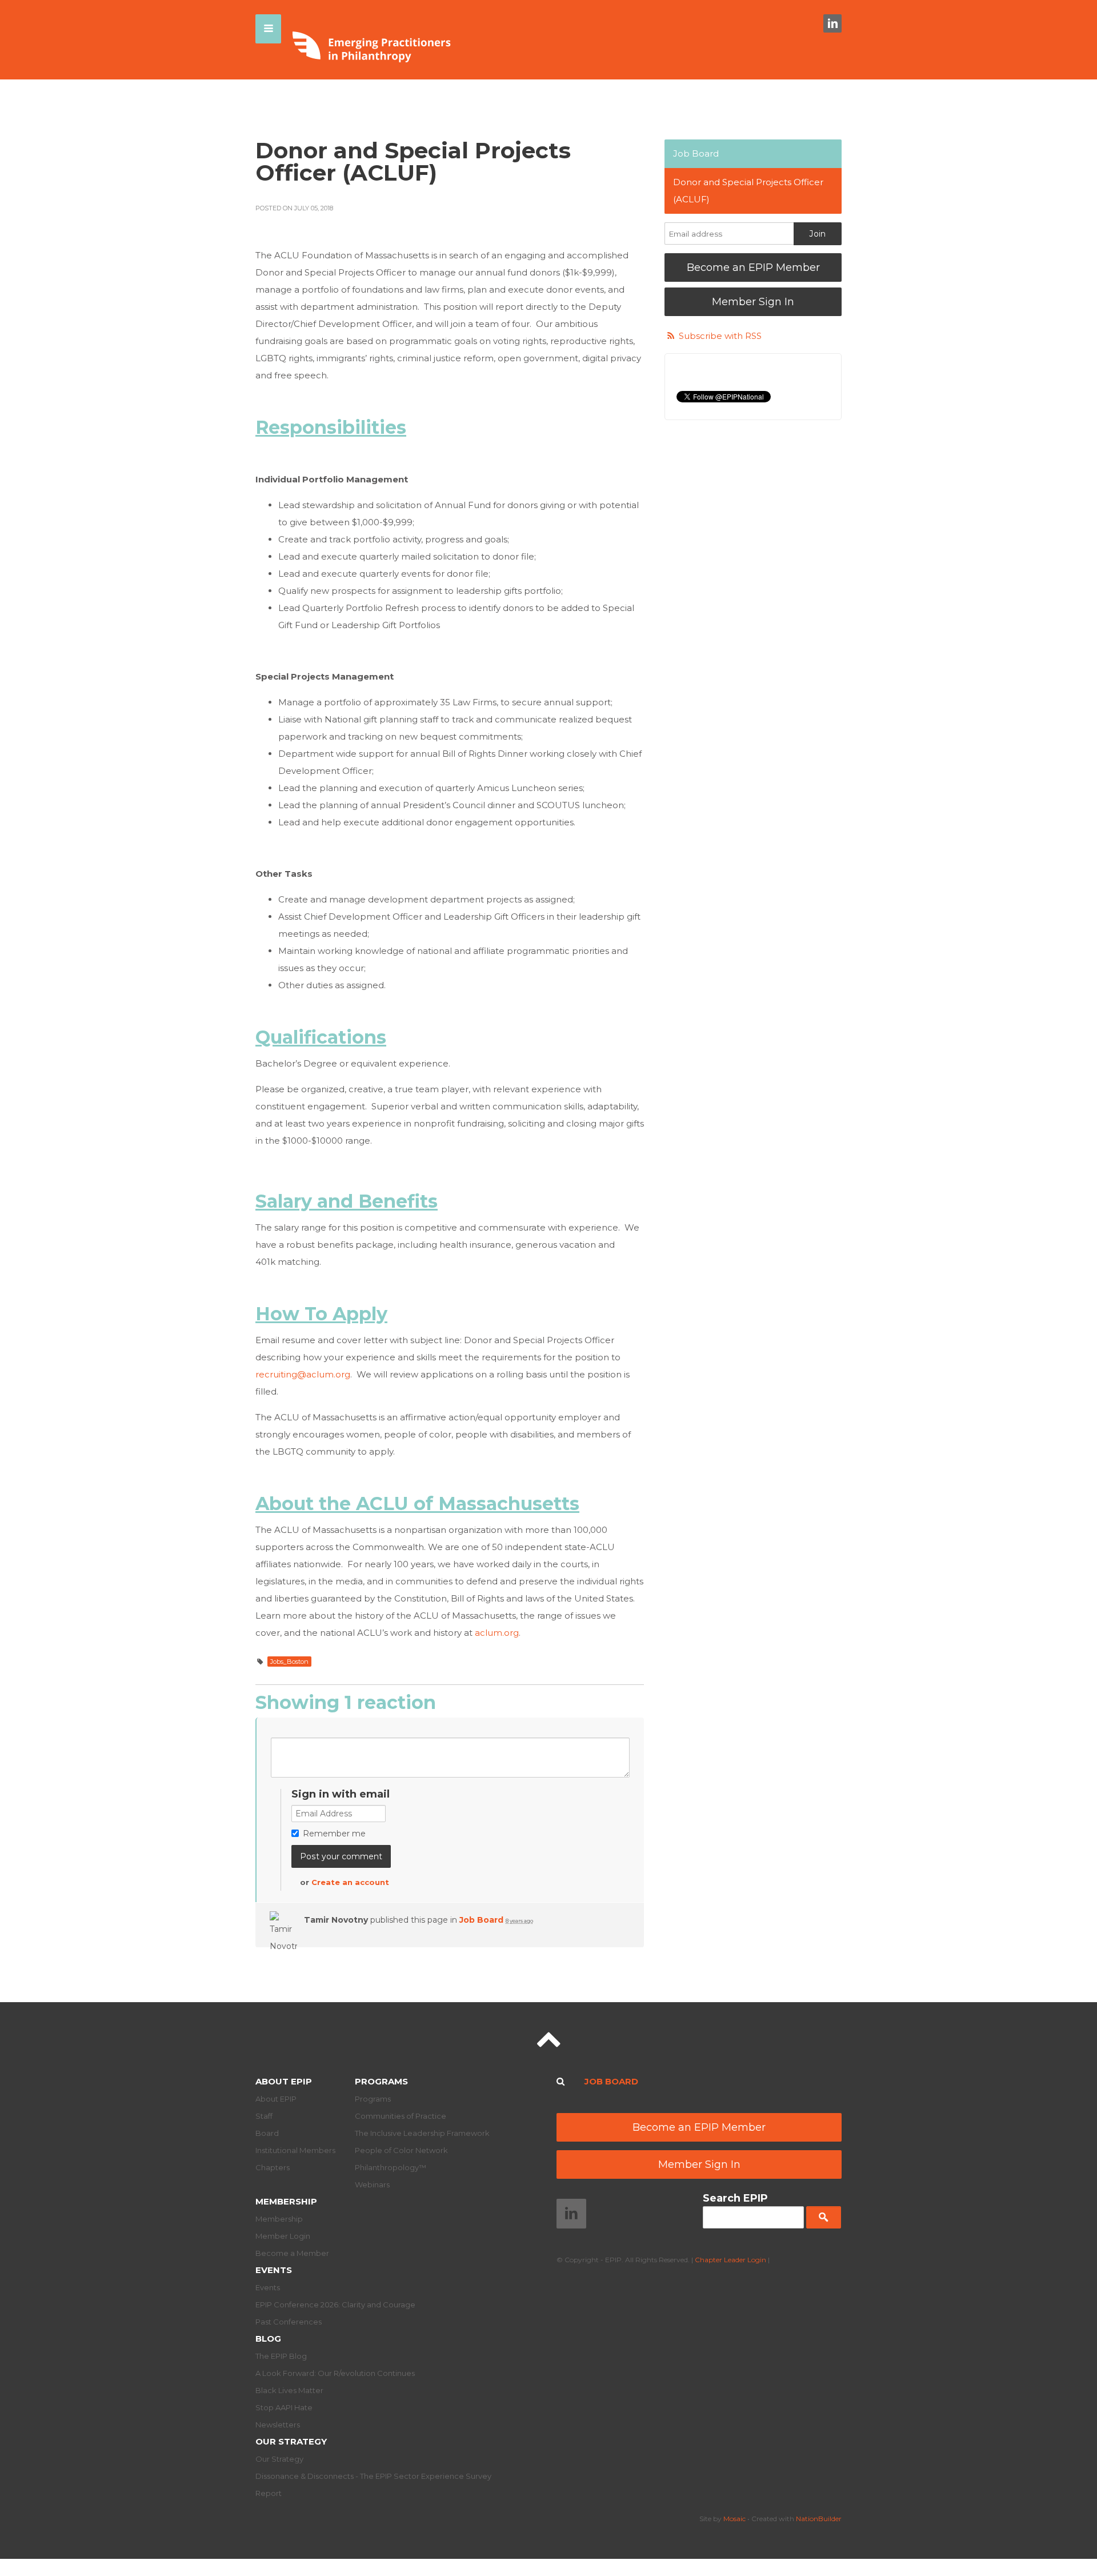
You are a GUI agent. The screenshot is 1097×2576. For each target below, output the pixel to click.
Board (267, 2133)
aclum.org (497, 1633)
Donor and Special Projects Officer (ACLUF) (748, 191)
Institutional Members (295, 2150)
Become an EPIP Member (753, 267)
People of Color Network (401, 2150)
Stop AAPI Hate (284, 2407)
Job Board (481, 1920)
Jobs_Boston (289, 1662)
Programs (381, 2081)
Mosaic (734, 2519)
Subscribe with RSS (720, 336)
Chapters (273, 2167)
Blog (268, 2339)
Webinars (372, 2184)
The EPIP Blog (281, 2356)
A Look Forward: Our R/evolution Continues (335, 2373)
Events (274, 2270)
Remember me (334, 1834)
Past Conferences (289, 2322)
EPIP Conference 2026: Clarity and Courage (335, 2305)
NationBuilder (819, 2519)
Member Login (283, 2236)
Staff (264, 2116)
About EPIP (284, 2081)
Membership (286, 2201)
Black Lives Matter (289, 2390)
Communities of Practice (401, 2116)
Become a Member (292, 2253)
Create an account (350, 1882)
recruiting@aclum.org (303, 1374)
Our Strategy (291, 2441)
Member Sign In (753, 302)
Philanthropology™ (391, 2167)
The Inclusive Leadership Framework (422, 2133)
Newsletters (278, 2425)
